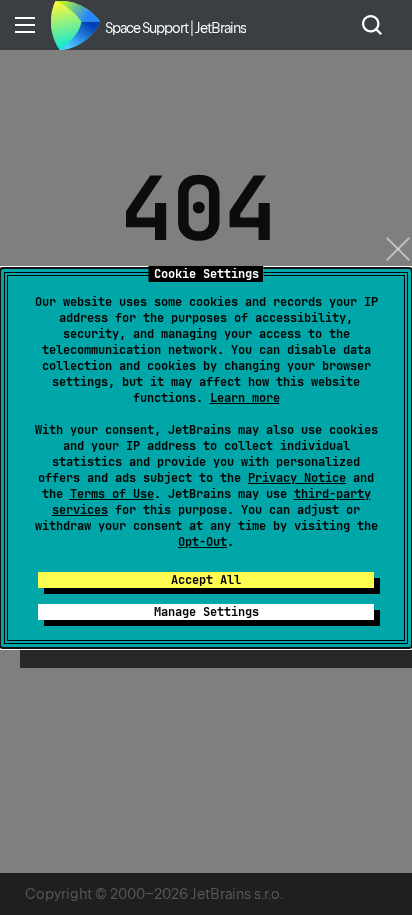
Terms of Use (112, 494)
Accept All (206, 580)
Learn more (245, 398)
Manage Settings (206, 612)
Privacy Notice (297, 478)
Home (75, 25)
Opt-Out (202, 542)
